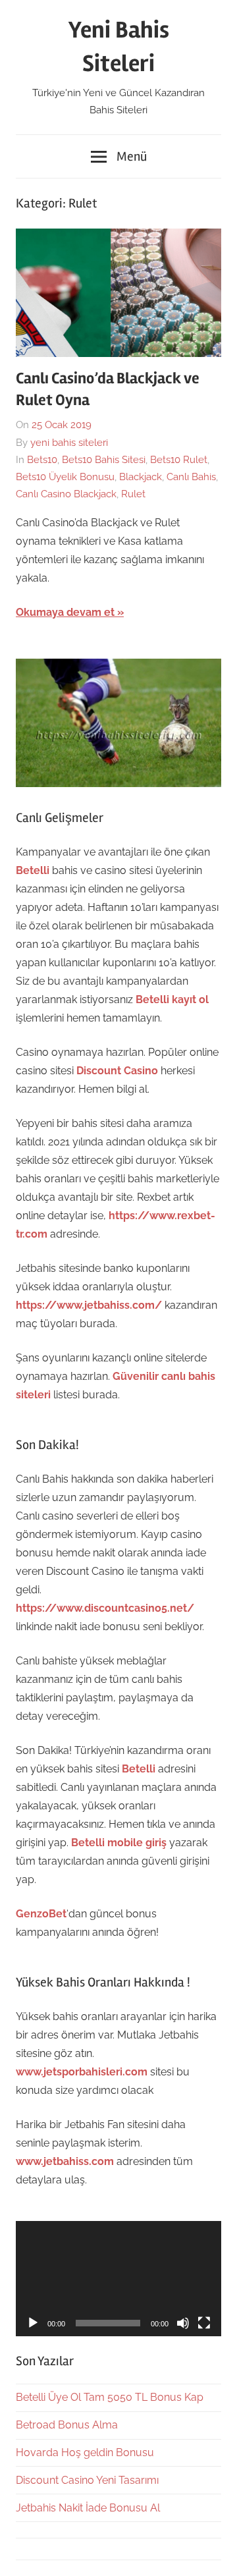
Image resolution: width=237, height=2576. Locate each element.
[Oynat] (33, 2323)
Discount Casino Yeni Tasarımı (87, 2480)
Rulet (133, 494)
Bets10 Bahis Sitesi (104, 460)
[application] (118, 2279)
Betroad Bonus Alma (67, 2425)
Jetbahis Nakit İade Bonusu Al (88, 2508)
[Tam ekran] (204, 2323)
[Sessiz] (183, 2323)
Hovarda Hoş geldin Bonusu (85, 2453)
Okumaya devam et (65, 612)
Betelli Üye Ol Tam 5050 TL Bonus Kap (110, 2397)
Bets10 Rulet (179, 460)
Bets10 (42, 460)
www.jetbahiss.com (65, 2161)
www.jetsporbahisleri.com (82, 2072)
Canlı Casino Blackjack (66, 494)
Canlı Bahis (191, 477)
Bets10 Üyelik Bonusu (65, 477)
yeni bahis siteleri (69, 443)
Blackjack (141, 477)
